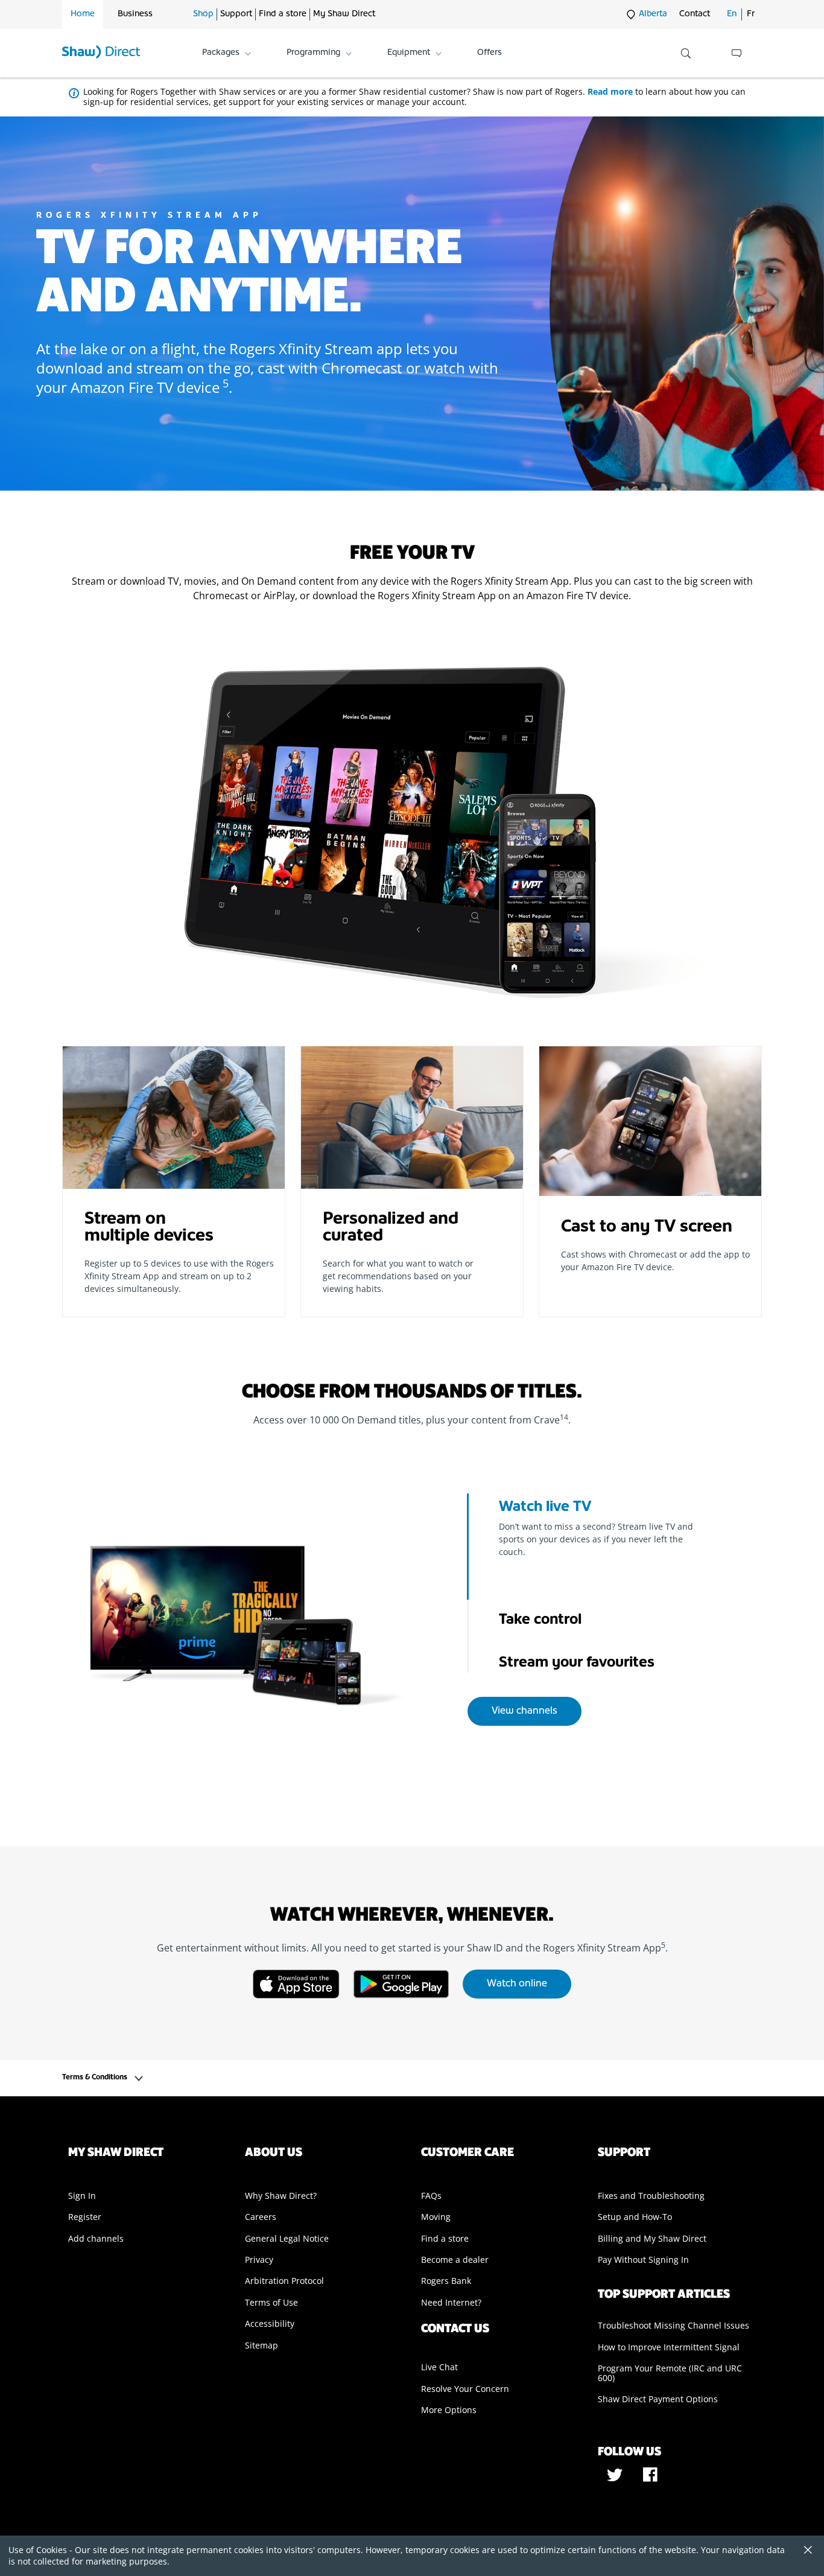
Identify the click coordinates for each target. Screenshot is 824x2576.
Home (83, 14)
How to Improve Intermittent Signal (669, 2347)
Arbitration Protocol (284, 2281)
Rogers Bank (446, 2281)
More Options (449, 2410)
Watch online (517, 1984)
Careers (261, 2217)
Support (236, 14)
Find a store (283, 14)
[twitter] (616, 2479)
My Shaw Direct (344, 14)
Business (135, 14)
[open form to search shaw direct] (686, 53)
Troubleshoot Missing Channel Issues (673, 2325)
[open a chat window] (737, 53)
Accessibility (270, 2323)
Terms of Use (271, 2302)
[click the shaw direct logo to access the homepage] (101, 53)
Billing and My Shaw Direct (652, 2238)
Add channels (96, 2238)
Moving (436, 2217)
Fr (751, 14)
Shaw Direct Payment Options (658, 2399)
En (732, 14)
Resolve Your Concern (465, 2389)
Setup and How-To (635, 2217)
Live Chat (439, 2367)
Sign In (82, 2196)
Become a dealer (455, 2260)
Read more (610, 91)
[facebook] (650, 2479)
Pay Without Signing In (643, 2260)
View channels (525, 1711)
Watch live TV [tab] (545, 1507)
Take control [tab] (540, 1620)
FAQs (431, 2196)
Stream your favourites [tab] (577, 1663)
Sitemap (261, 2345)
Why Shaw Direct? (281, 2196)
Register (85, 2217)
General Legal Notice (287, 2238)
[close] (803, 2551)
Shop (203, 14)
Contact (695, 14)
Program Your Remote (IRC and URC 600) (670, 2373)
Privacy (259, 2260)
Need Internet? (451, 2302)
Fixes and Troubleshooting (651, 2196)
